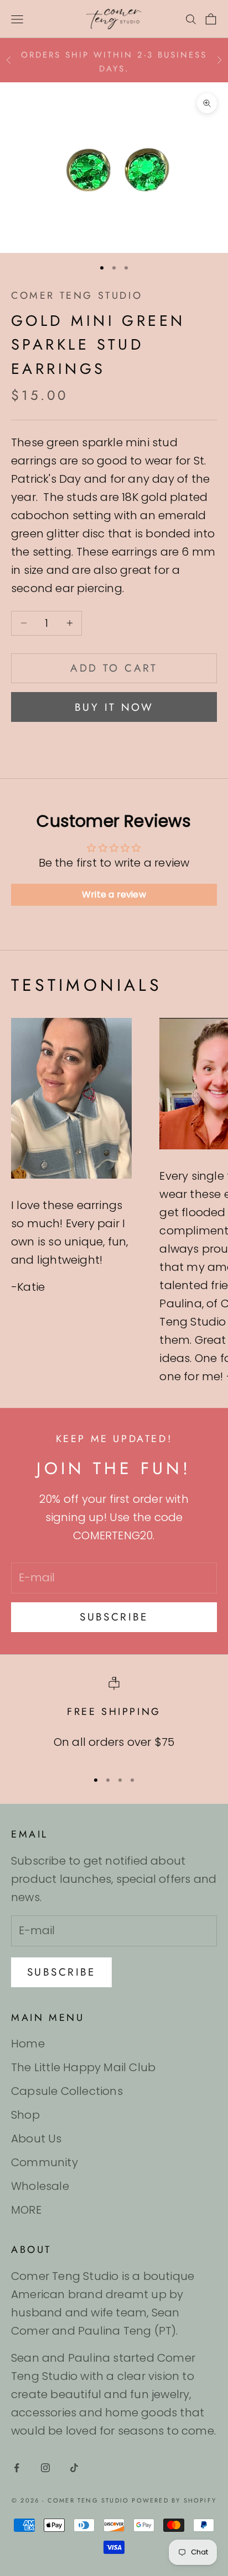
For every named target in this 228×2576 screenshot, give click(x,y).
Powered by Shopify (174, 2500)
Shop (25, 2115)
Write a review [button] (114, 894)
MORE (26, 2210)
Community (45, 2162)
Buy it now (114, 707)
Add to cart (114, 668)
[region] (114, 1719)
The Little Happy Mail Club (83, 2067)
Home (28, 2044)
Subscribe (114, 1617)
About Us (37, 2139)
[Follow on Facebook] (17, 2468)
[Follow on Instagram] (45, 2468)
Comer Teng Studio (77, 295)
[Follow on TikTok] (74, 2468)
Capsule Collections (67, 2091)
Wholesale (40, 2186)
